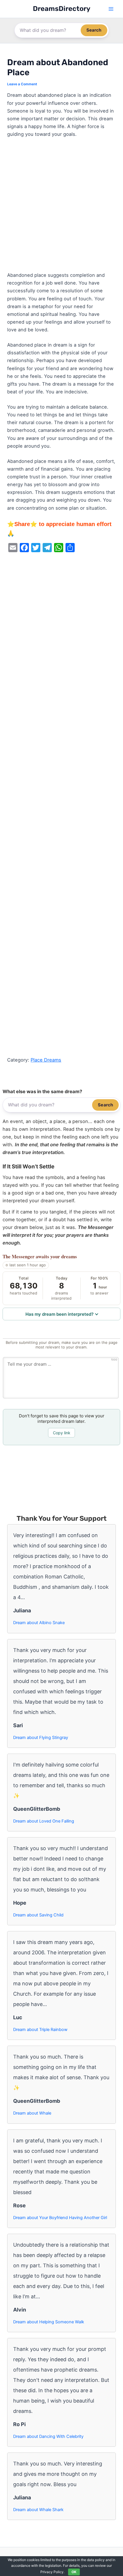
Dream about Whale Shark (38, 2510)
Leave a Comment (22, 84)
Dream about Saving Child (38, 1915)
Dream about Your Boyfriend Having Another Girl (60, 2218)
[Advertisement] (61, 207)
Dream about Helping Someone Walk (49, 2322)
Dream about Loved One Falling (44, 1821)
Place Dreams (46, 1060)
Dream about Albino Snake (39, 1623)
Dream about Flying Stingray (41, 1738)
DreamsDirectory (62, 9)
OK (74, 2572)
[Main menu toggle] (111, 9)
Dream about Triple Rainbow (40, 2030)
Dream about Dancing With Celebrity (48, 2436)
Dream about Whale (32, 2113)
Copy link (62, 1433)
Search (94, 30)
